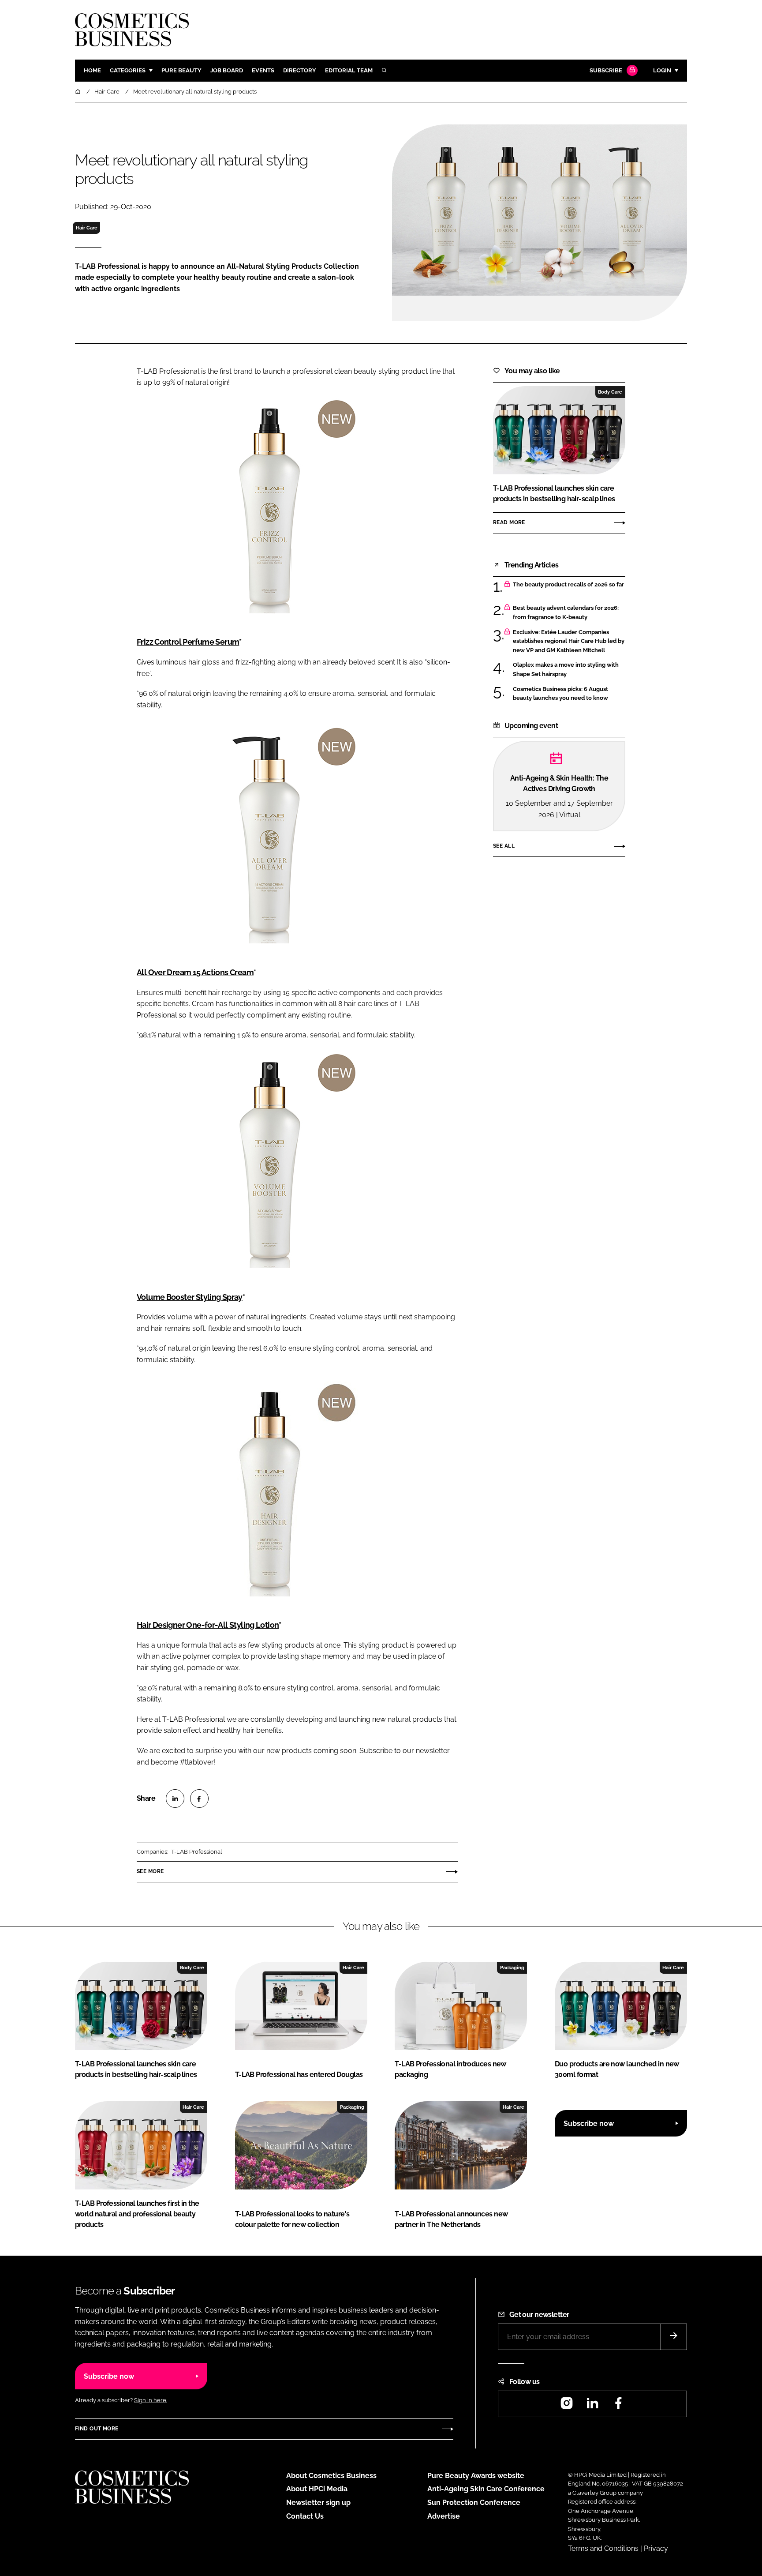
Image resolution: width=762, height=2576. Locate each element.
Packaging (512, 1968)
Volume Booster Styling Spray (190, 1297)
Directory (300, 70)
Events (263, 70)
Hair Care (87, 228)
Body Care (610, 392)
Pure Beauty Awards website (476, 2476)
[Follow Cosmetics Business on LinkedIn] (592, 2406)
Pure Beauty (181, 70)
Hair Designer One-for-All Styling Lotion (208, 1625)
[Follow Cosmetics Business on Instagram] (567, 2406)
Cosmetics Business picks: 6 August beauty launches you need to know (560, 694)
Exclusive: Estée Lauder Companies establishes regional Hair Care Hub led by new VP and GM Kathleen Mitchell (569, 641)
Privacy (656, 2548)
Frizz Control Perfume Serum (188, 642)
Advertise (444, 2516)
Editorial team (349, 70)
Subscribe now (589, 2124)
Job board (227, 70)
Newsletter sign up (318, 2503)
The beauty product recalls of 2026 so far (568, 585)
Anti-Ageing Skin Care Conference (486, 2489)
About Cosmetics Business (331, 2476)
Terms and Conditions (603, 2548)
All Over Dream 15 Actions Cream (195, 972)
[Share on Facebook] (199, 1799)
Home (92, 70)
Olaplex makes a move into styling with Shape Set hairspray (566, 670)
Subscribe (606, 70)
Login (662, 70)
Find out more (97, 2429)
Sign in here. (151, 2400)
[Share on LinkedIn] (175, 1799)
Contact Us (305, 2516)
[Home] (78, 92)
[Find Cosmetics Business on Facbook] (618, 2406)
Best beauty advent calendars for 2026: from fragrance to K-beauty (566, 613)
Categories (128, 70)
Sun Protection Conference (474, 2503)
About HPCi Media (317, 2489)
